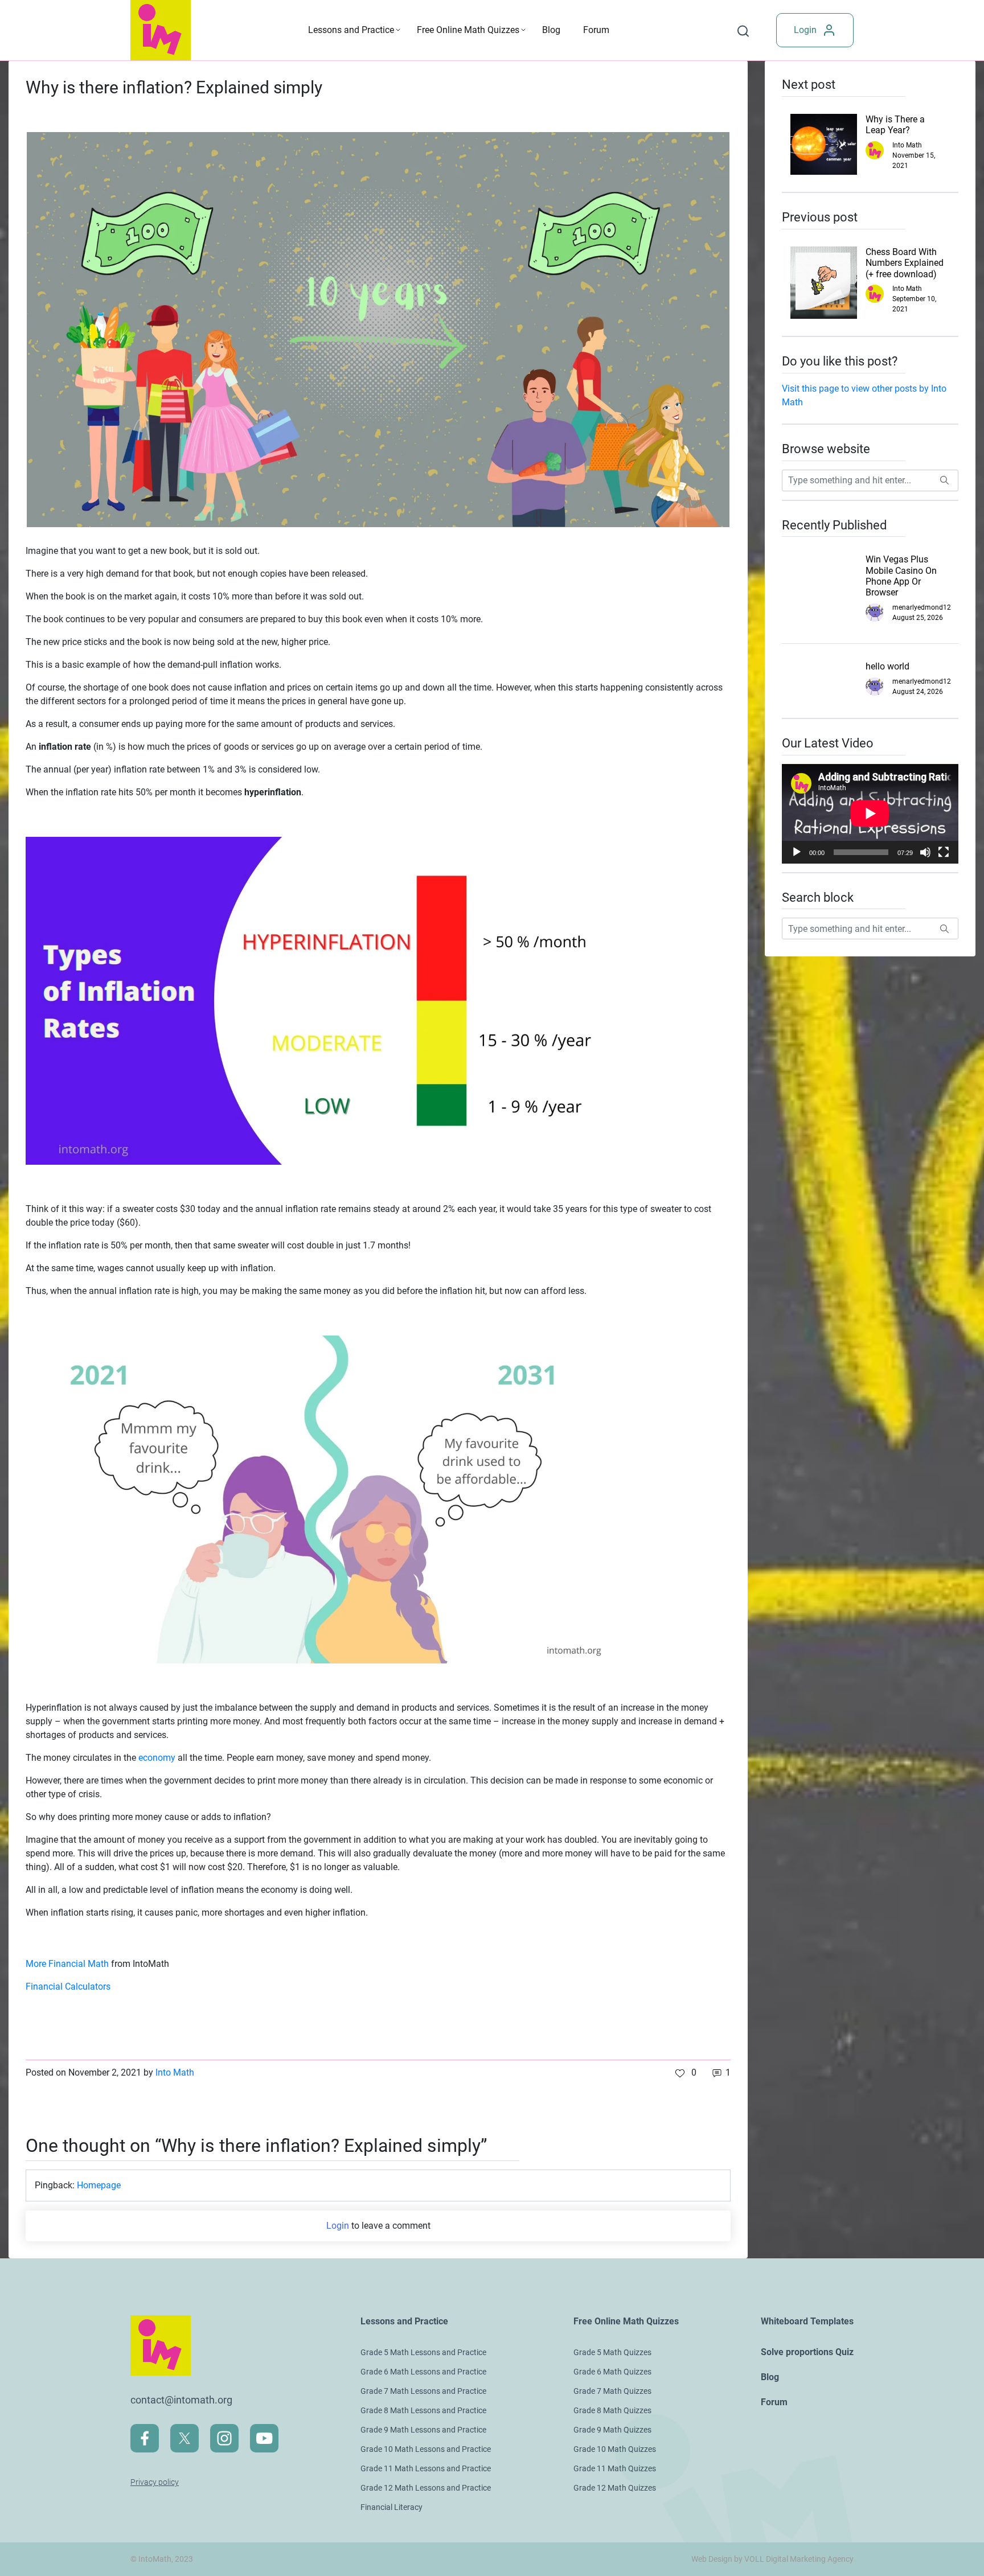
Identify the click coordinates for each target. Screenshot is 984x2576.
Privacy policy (155, 2482)
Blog (551, 30)
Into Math (175, 2072)
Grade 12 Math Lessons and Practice (426, 2488)
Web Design (712, 2559)
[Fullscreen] (944, 852)
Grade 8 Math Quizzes (612, 2410)
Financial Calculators (68, 1987)
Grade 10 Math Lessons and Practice (426, 2449)
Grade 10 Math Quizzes (615, 2449)
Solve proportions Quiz (807, 2352)
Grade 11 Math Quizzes (615, 2468)
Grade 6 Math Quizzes (612, 2372)
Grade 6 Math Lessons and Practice (423, 2372)
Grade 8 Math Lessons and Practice (423, 2410)
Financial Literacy (391, 2507)
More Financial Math (67, 1964)
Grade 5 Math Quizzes (612, 2352)
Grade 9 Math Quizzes (612, 2430)
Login (805, 30)
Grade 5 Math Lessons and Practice (423, 2352)
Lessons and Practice (351, 30)
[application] (870, 814)
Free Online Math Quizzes (468, 30)
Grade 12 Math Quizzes (615, 2488)
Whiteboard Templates (807, 2321)
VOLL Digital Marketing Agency (799, 2559)
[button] (686, 2073)
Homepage (99, 2185)
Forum (596, 30)
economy (157, 1758)
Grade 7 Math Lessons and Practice (423, 2391)
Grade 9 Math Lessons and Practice (423, 2430)
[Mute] (925, 852)
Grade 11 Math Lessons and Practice (426, 2468)
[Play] (797, 852)
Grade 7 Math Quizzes (612, 2391)
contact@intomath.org (181, 2400)
